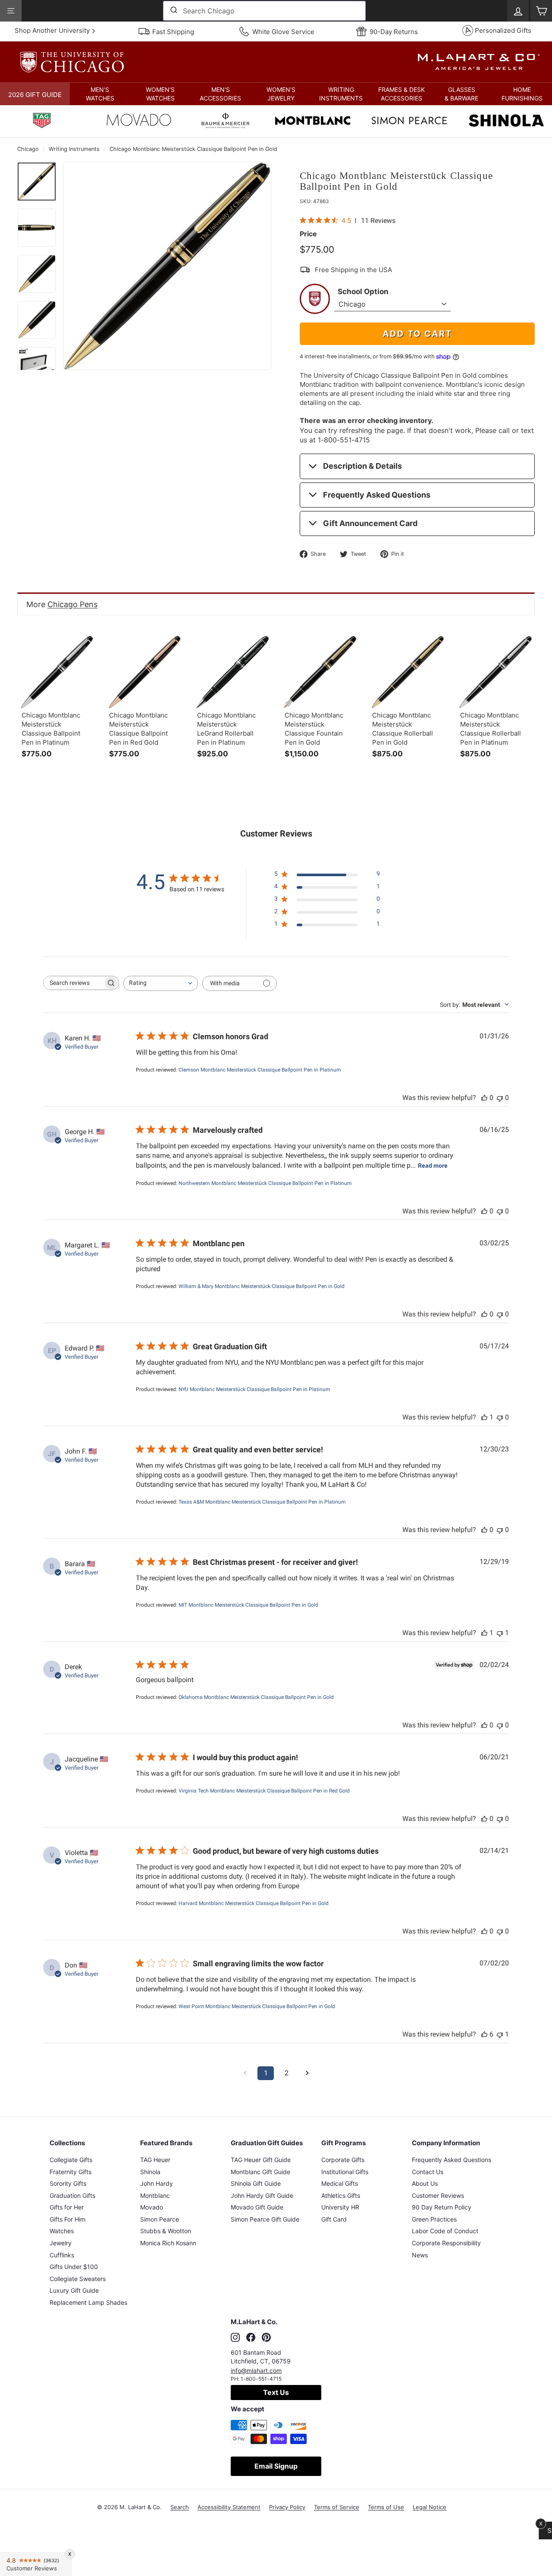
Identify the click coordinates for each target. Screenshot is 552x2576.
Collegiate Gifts (71, 2160)
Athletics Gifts (341, 2195)
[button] (100, 94)
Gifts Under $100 (74, 2267)
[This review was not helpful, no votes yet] (500, 1098)
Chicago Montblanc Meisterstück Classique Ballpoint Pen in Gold (193, 149)
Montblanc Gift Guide (260, 2172)
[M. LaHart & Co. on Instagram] (235, 2338)
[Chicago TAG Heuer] (42, 122)
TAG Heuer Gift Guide (261, 2160)
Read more (433, 1166)
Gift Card (334, 2219)
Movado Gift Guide (257, 2207)
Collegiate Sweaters (78, 2279)
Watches (62, 2231)
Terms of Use (386, 2507)
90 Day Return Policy (442, 2207)
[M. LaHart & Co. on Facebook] (251, 2338)
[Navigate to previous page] (245, 2073)
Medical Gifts (340, 2183)
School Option (363, 291)
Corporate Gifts (343, 2160)
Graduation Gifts (72, 2195)
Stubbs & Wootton (166, 2231)
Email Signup (276, 2466)
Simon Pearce (160, 2219)
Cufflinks (62, 2255)
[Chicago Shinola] (506, 122)
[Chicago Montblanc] (313, 122)
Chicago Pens (72, 604)
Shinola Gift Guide (256, 2183)
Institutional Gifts (345, 2172)
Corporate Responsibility (446, 2243)
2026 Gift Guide (35, 95)
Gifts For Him (67, 2219)
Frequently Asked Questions (377, 495)
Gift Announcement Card (370, 523)
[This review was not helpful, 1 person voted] (500, 1633)
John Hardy (157, 2183)
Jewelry (61, 2243)
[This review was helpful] (484, 2034)
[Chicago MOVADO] (139, 122)
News (420, 2255)
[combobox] (264, 11)
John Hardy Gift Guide (262, 2195)
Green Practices (434, 2219)
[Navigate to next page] (307, 2073)
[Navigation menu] (11, 11)
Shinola (150, 2172)
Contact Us (428, 2172)
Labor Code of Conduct (445, 2231)
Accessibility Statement (229, 2507)
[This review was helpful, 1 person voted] (484, 1417)
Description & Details (362, 466)
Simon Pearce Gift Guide (265, 2219)
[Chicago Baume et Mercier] (226, 122)
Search (180, 2507)
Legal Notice (430, 2507)
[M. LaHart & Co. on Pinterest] (266, 2338)
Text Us (276, 2392)
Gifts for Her (67, 2207)
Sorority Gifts (68, 2183)
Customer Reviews (438, 2195)
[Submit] (173, 11)
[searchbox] (73, 983)
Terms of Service (337, 2507)
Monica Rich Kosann (168, 2243)
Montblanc (155, 2195)
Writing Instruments (74, 149)
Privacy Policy (287, 2507)
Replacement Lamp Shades (88, 2302)
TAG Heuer (155, 2160)
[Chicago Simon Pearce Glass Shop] (409, 122)
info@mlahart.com (256, 2371)
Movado (152, 2207)
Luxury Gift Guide (74, 2290)
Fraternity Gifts (71, 2172)
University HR (340, 2207)
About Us (425, 2183)
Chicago (28, 149)
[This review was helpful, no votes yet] (484, 1098)
